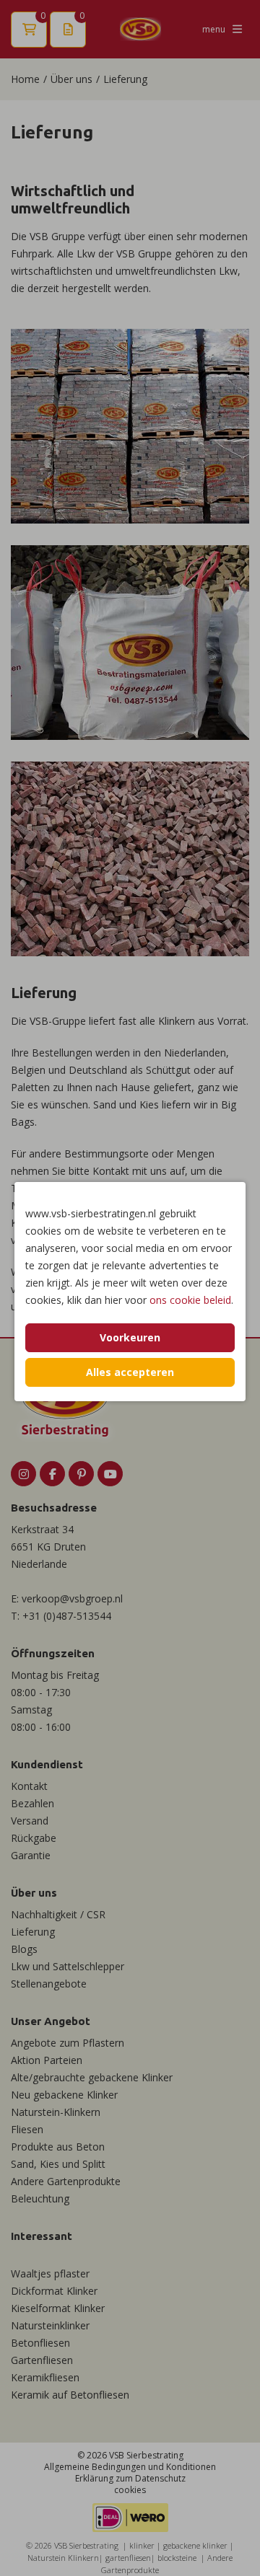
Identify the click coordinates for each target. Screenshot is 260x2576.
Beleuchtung (40, 2198)
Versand (30, 1821)
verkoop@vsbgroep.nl (72, 1598)
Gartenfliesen (42, 2360)
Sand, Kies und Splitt (58, 2164)
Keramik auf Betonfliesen (70, 2395)
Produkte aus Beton (58, 2147)
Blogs (24, 1949)
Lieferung (33, 1932)
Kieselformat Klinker (58, 2308)
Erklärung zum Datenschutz (130, 2478)
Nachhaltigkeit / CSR (58, 1914)
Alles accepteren (130, 1372)
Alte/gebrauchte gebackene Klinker (92, 2077)
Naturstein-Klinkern (56, 2112)
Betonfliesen (40, 2343)
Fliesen (27, 2129)
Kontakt (29, 1786)
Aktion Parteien (47, 2060)
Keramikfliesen (45, 2377)
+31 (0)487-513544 (67, 1616)
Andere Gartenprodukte (66, 2181)
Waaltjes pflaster (50, 2273)
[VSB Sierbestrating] (140, 29)
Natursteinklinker (50, 2325)
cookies (130, 2490)
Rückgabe (34, 1838)
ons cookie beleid (190, 1300)
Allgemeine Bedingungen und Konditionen (130, 2467)
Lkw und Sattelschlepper (68, 1966)
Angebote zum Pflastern (68, 2043)
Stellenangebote (49, 1984)
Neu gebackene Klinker (64, 2095)
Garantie (31, 1855)
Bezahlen (32, 1803)
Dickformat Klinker (54, 2291)
